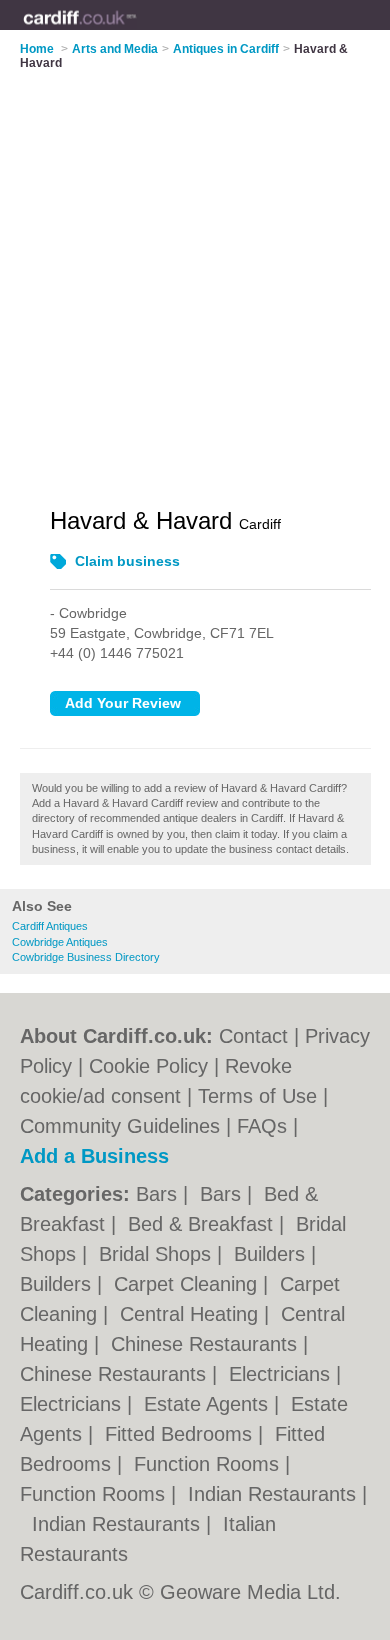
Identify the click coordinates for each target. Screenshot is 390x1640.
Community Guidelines (120, 1126)
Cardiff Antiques (50, 926)
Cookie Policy (148, 1066)
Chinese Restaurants (207, 1344)
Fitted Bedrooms (181, 1434)
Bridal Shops (158, 1254)
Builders (272, 1254)
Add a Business (94, 1156)
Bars (159, 1194)
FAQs (262, 1126)
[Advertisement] (195, 276)
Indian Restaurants (275, 1494)
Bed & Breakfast (203, 1224)
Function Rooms (209, 1464)
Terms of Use (257, 1096)
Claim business (127, 561)
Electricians (282, 1374)
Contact (253, 1036)
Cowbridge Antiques (60, 942)
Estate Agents (209, 1404)
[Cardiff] (136, 31)
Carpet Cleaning (188, 1284)
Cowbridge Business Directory (86, 957)
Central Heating (192, 1314)
